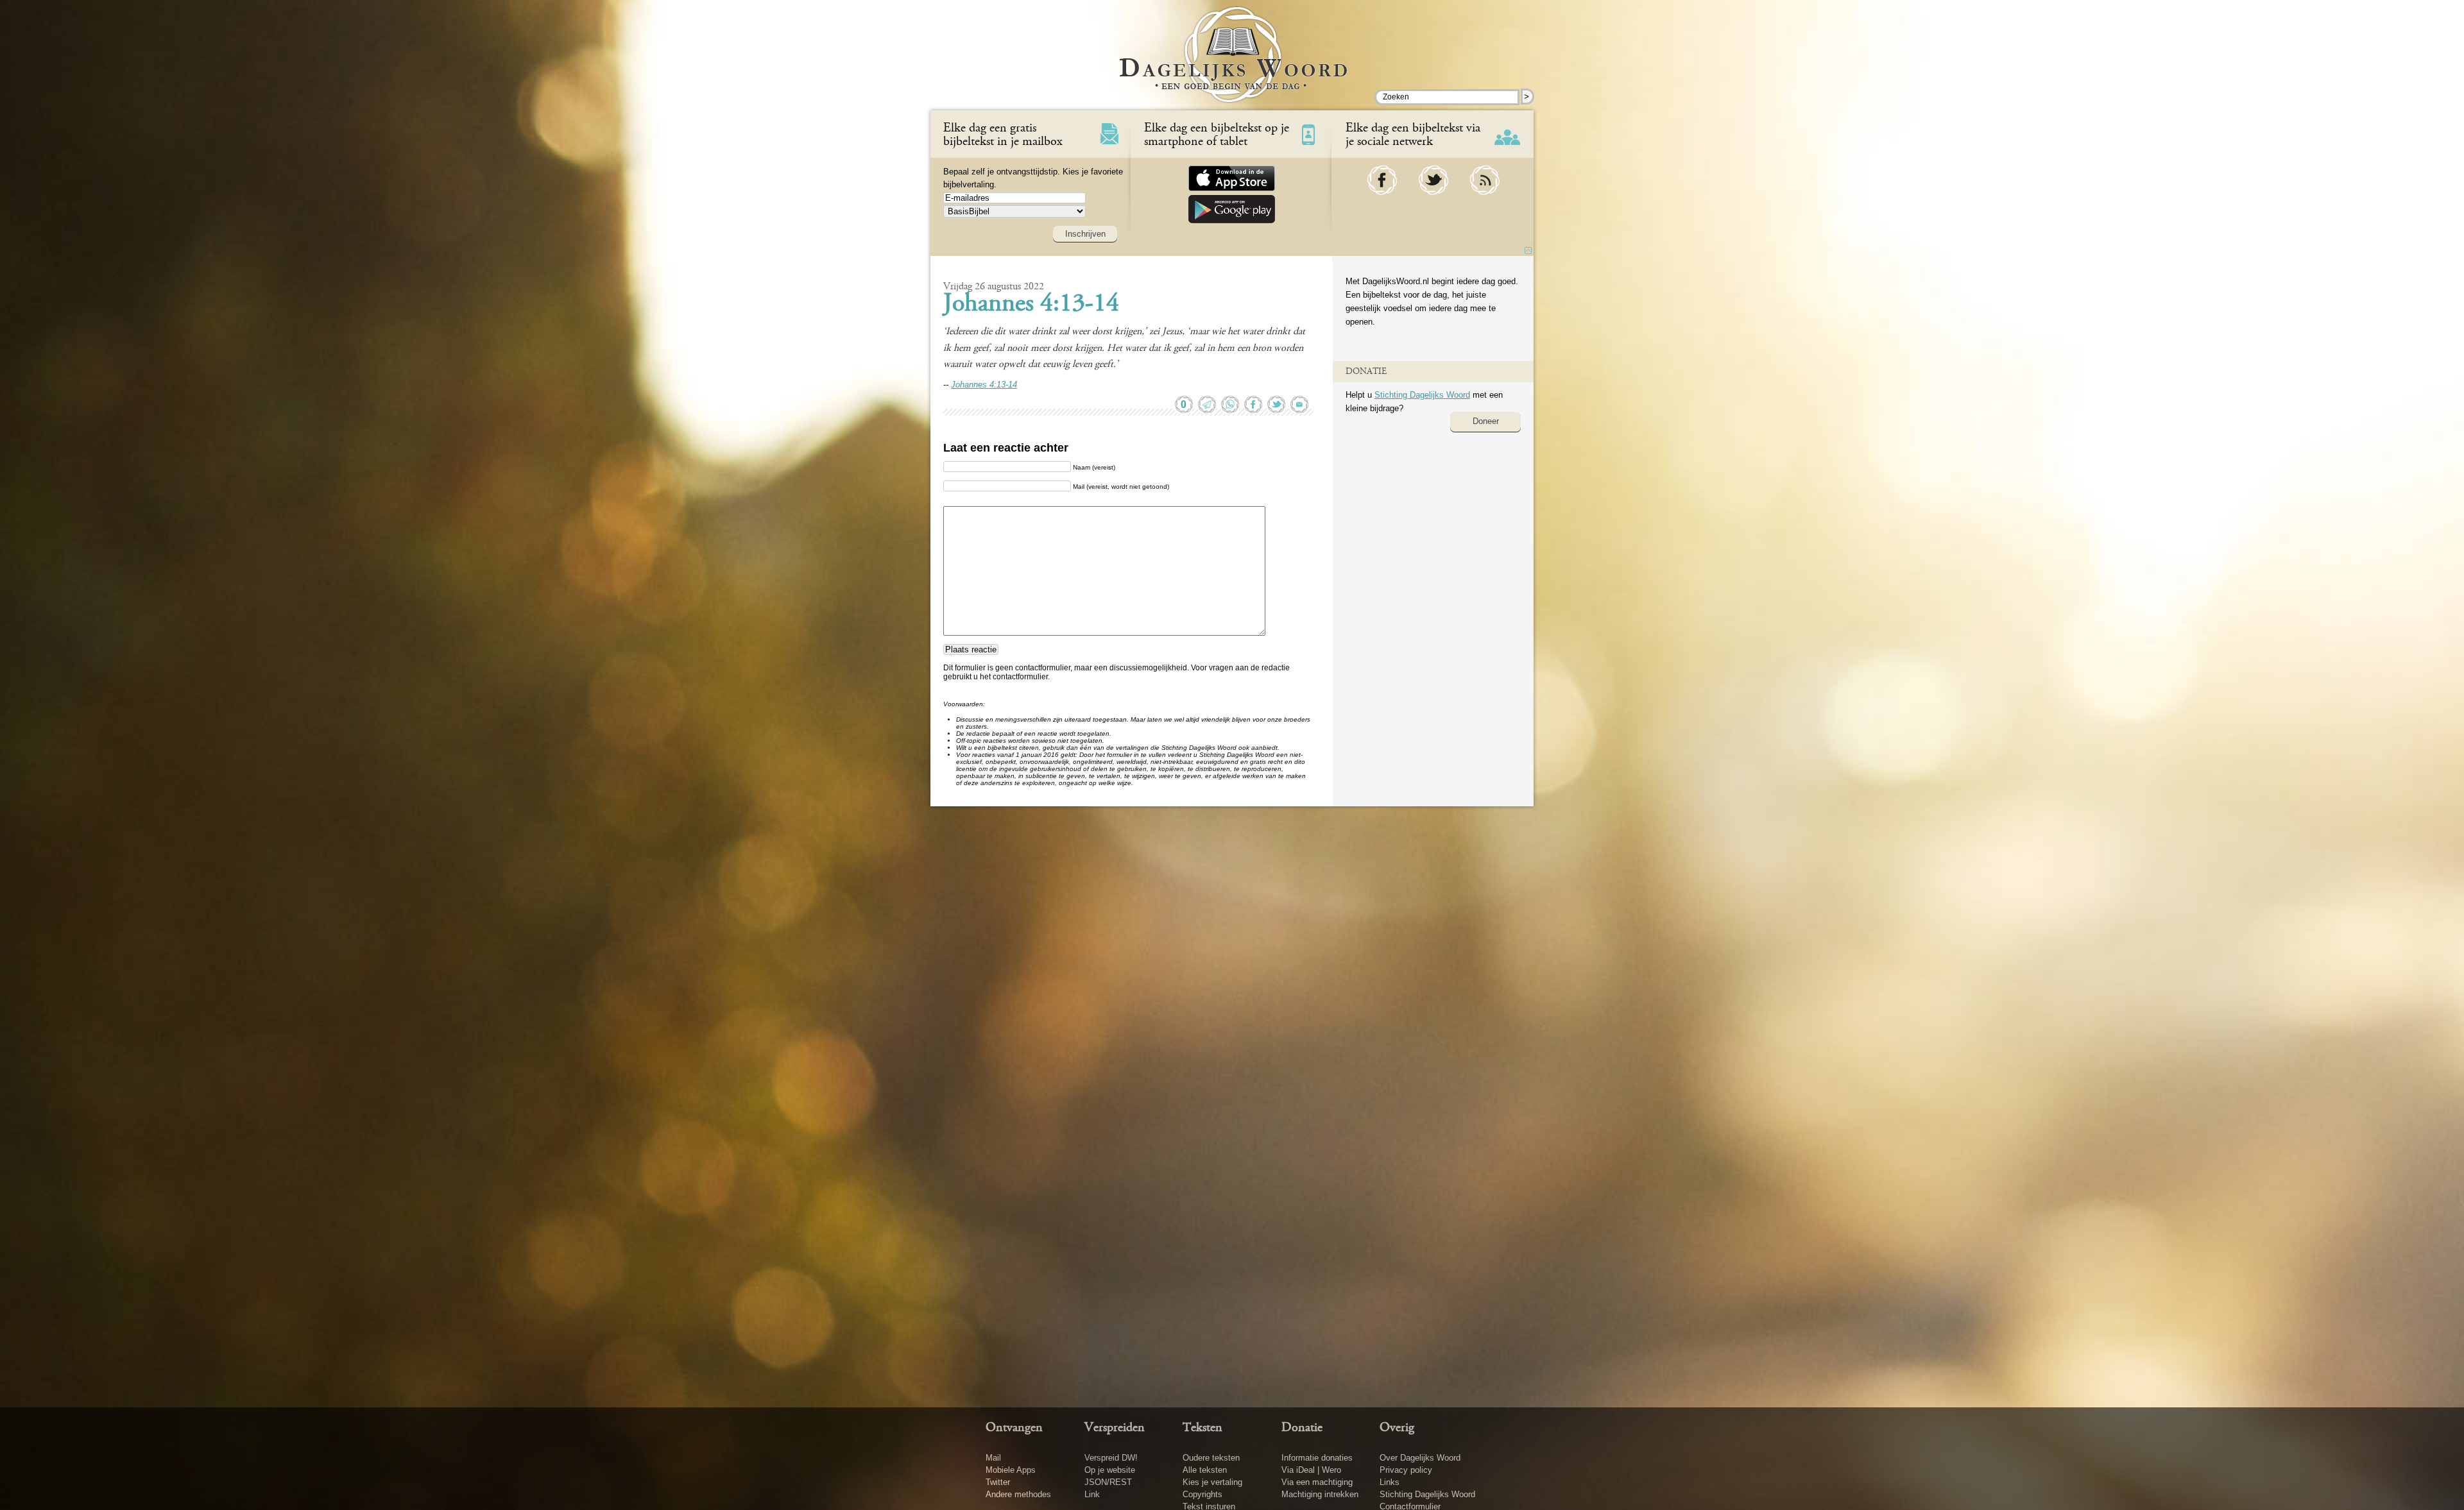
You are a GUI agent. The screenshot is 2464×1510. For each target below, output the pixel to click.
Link (1092, 1494)
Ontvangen (1014, 1428)
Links (1390, 1482)
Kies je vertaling (1212, 1482)
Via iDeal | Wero (1311, 1470)
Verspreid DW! (1111, 1458)
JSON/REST (1108, 1482)
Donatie (1302, 1428)
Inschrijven (1085, 234)
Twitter (998, 1482)
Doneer (1486, 421)
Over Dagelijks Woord (1420, 1458)
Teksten (1202, 1428)
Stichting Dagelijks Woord (1422, 395)
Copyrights (1202, 1494)
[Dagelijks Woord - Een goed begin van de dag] (1232, 64)
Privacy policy (1406, 1470)
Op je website (1110, 1470)
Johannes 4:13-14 (1031, 305)
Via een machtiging (1317, 1482)
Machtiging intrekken (1320, 1494)
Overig (1397, 1428)
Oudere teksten (1211, 1458)
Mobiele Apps (1011, 1470)
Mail (993, 1458)
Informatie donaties (1317, 1458)
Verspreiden (1115, 1428)
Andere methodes (1018, 1494)
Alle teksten (1205, 1470)
